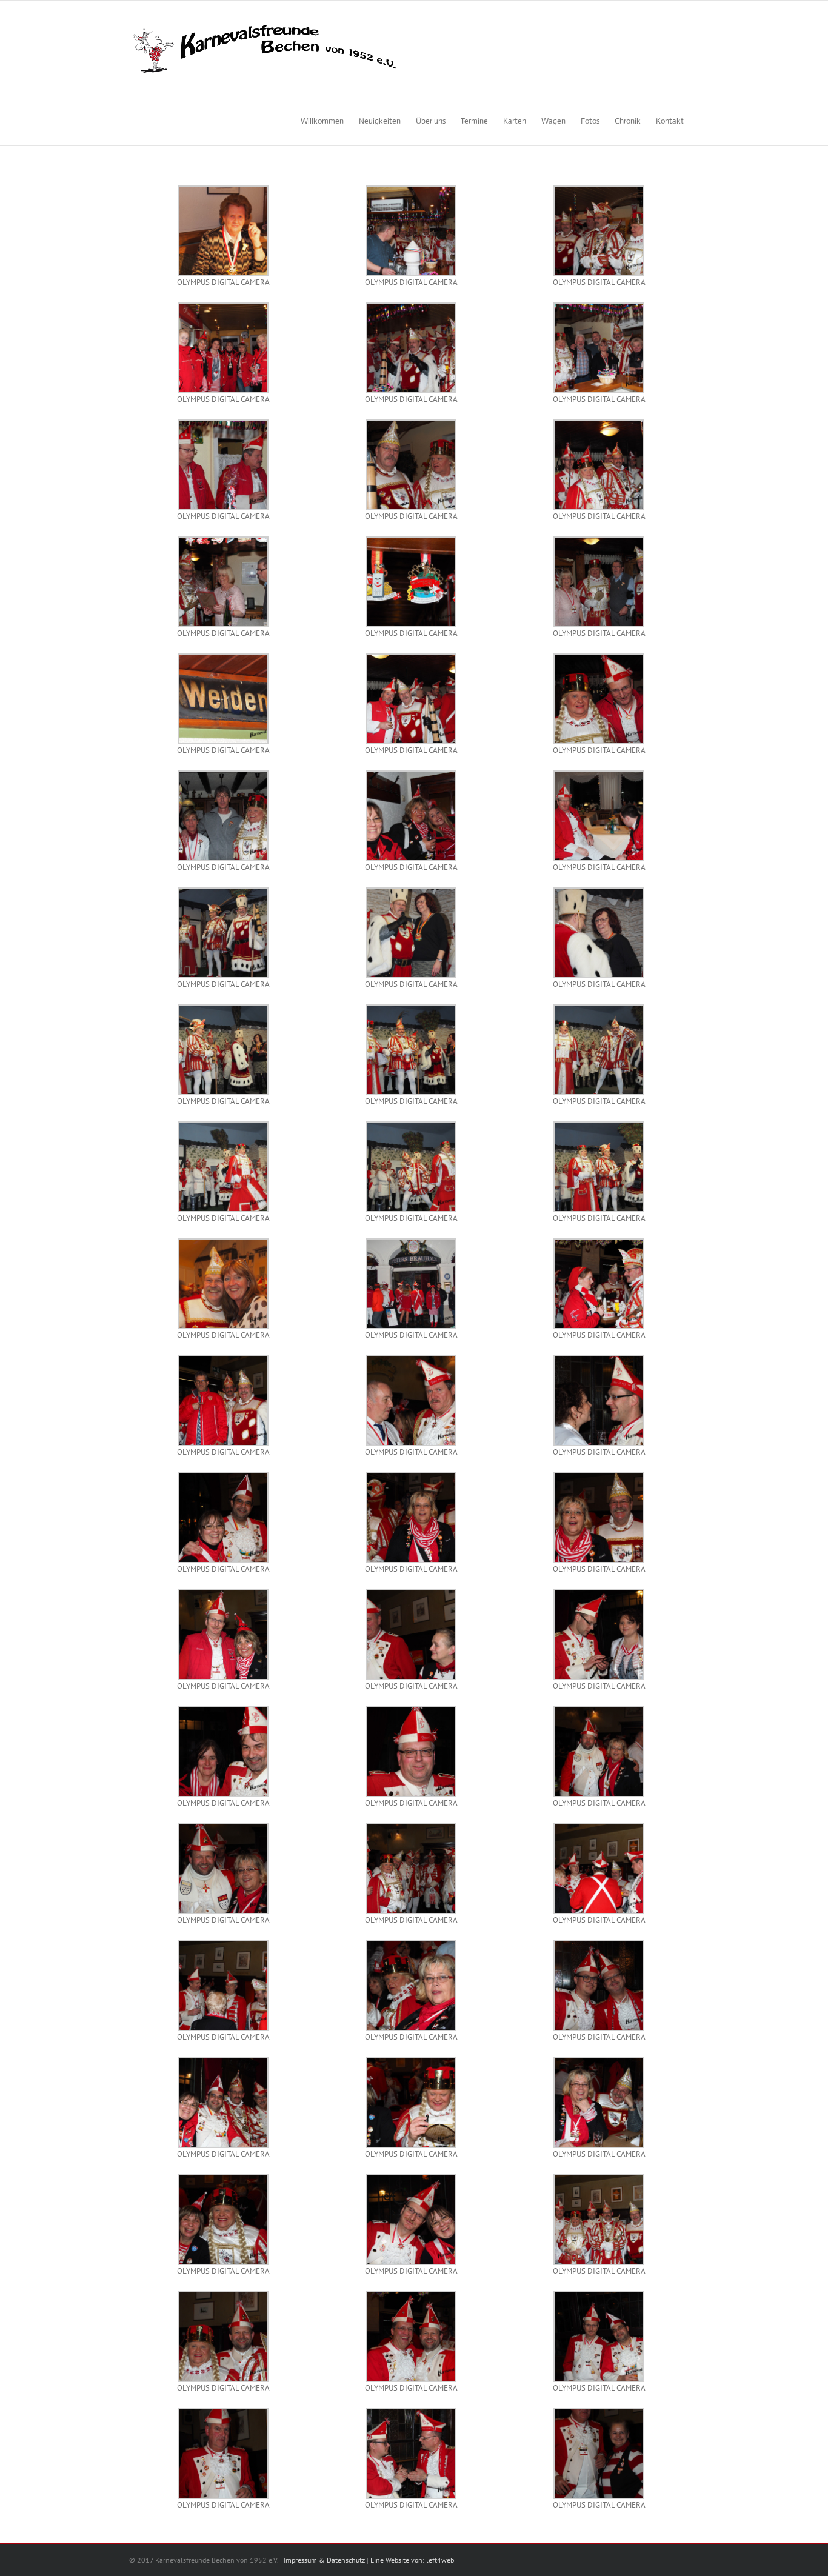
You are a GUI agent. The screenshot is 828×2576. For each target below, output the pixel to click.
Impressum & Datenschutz (324, 2560)
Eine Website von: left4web (412, 2560)
